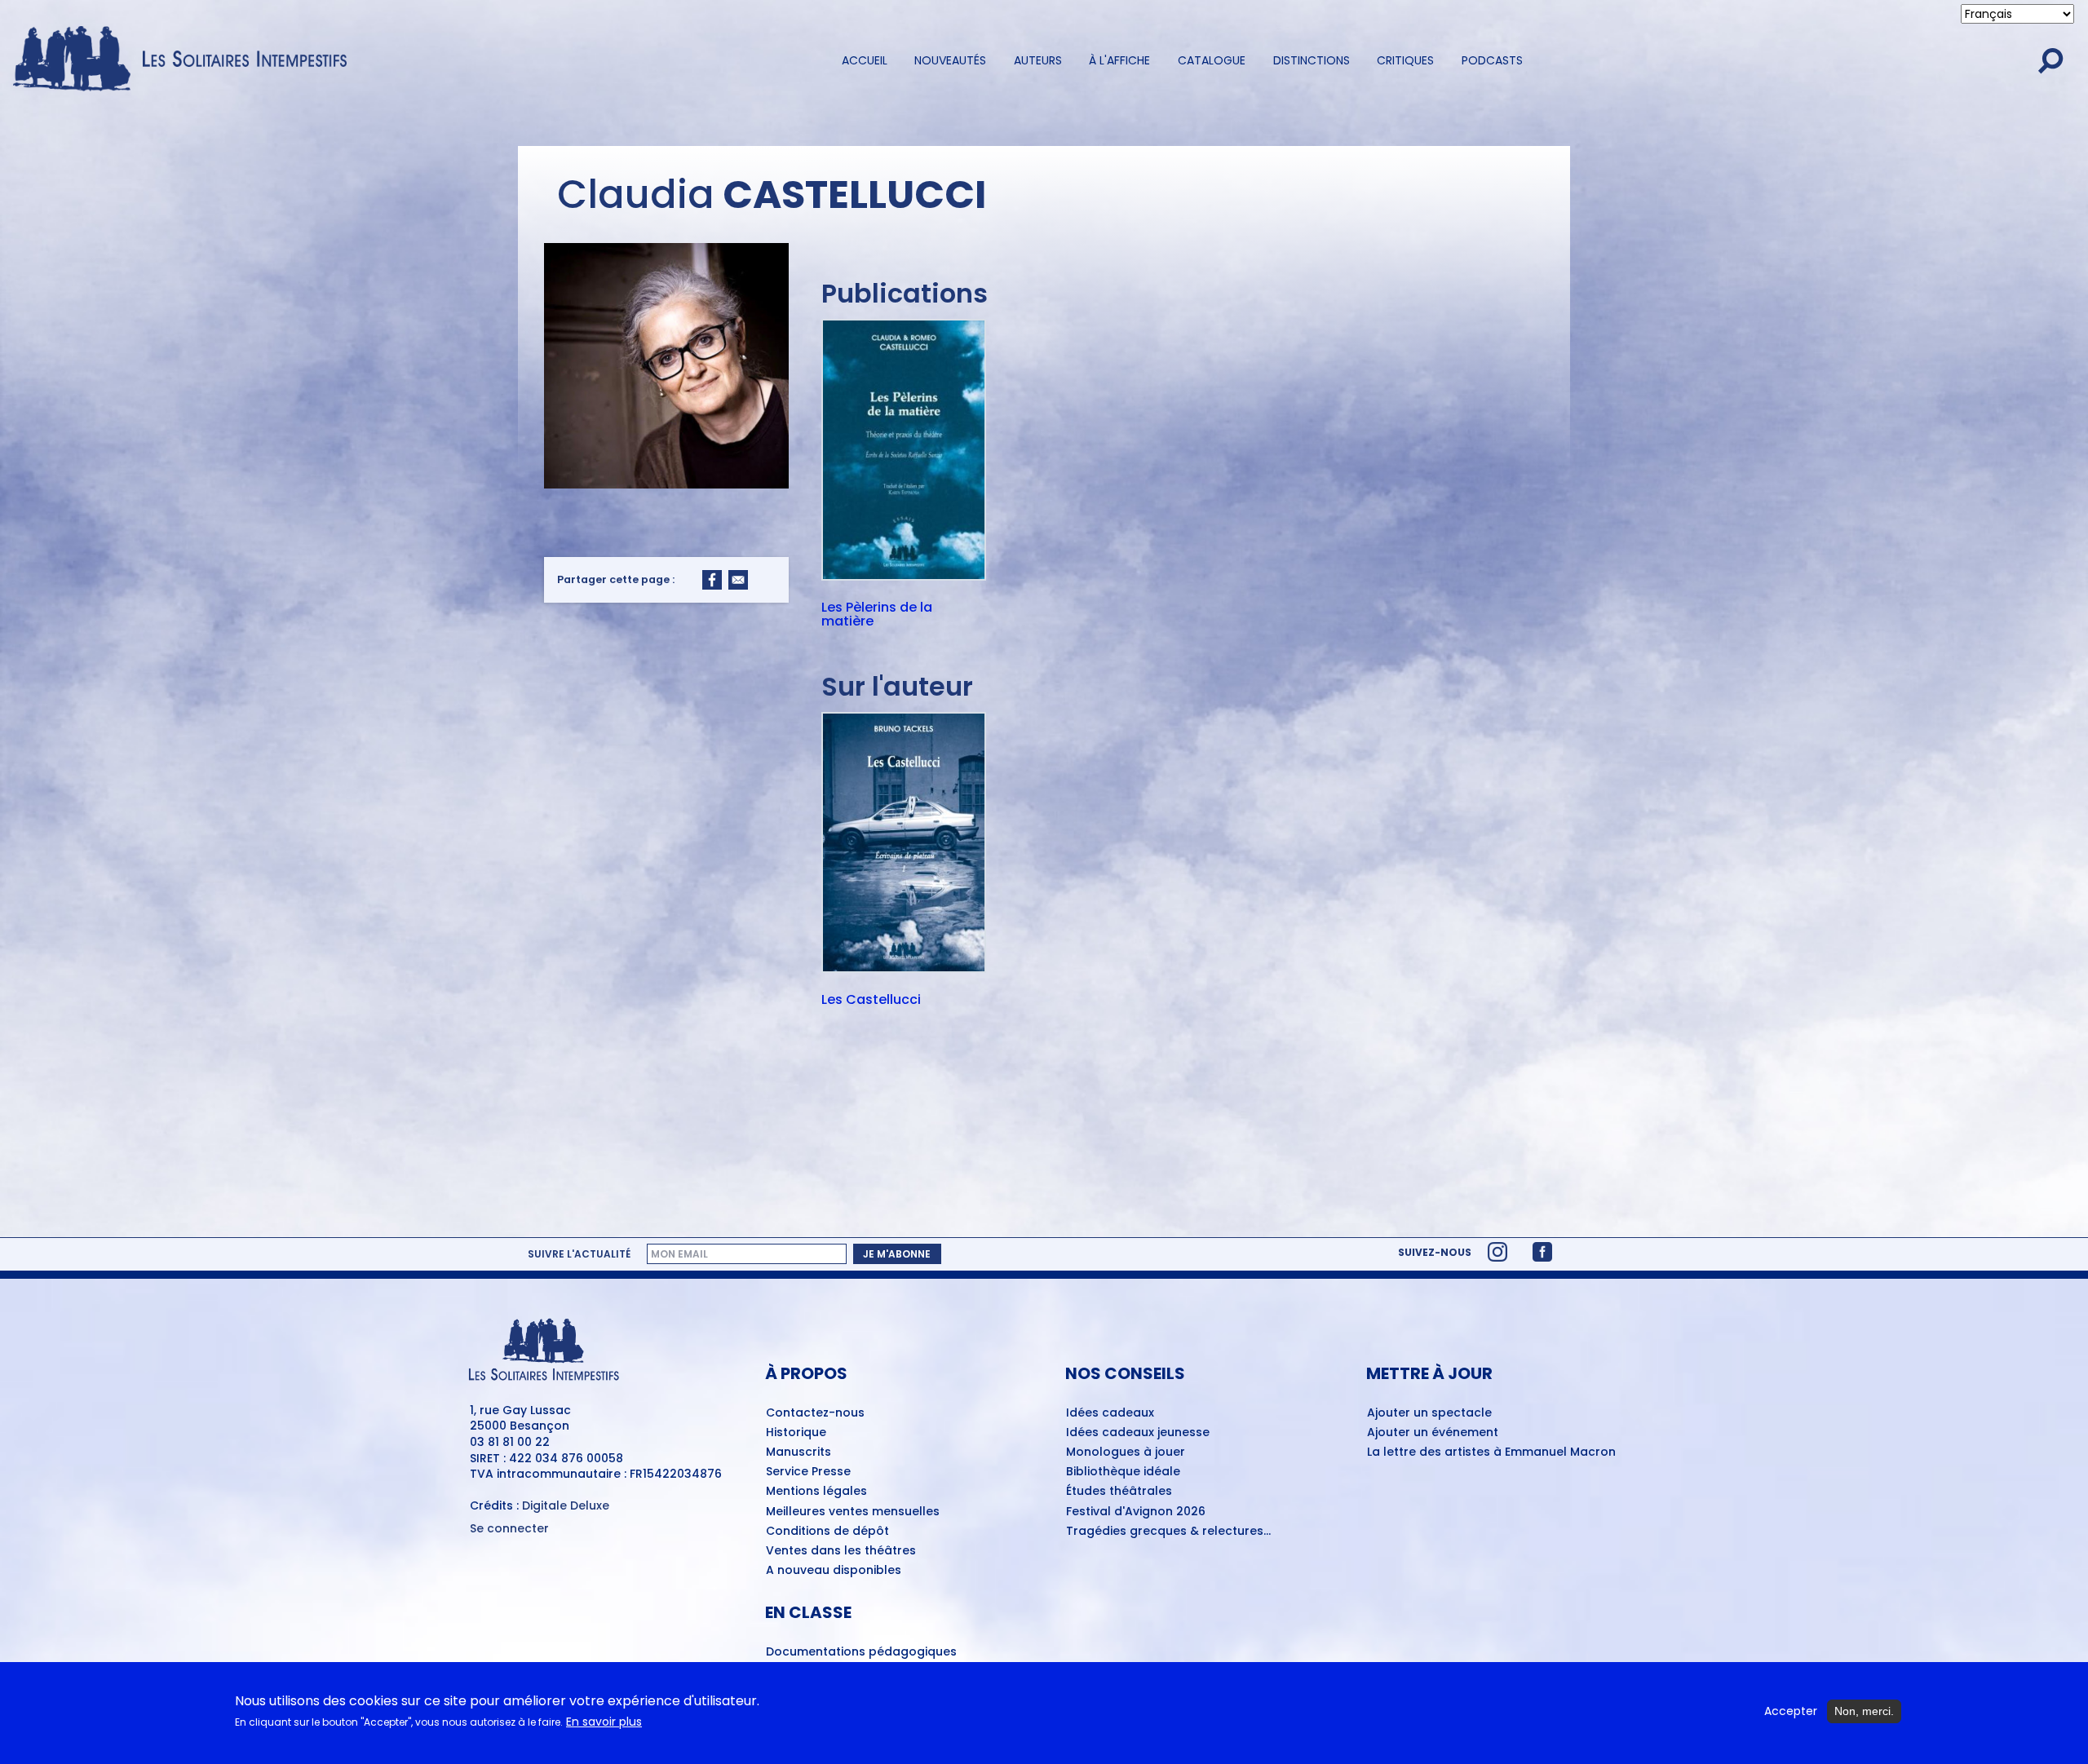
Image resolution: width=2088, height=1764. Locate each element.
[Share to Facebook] (712, 580)
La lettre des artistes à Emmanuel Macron (1491, 1452)
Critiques (1405, 60)
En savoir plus (604, 1723)
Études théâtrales (1119, 1492)
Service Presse (808, 1472)
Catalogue (1212, 60)
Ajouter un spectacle (1429, 1413)
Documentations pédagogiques (861, 1652)
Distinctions (1312, 60)
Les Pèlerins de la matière (877, 615)
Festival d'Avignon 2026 (1136, 1512)
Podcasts (1492, 60)
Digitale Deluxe (566, 1505)
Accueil (865, 60)
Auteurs (1038, 60)
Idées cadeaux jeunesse (1138, 1433)
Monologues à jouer (1126, 1452)
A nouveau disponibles (834, 1571)
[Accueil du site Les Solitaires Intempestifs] (186, 60)
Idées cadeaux (1110, 1413)
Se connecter (509, 1529)
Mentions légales (816, 1492)
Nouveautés (950, 60)
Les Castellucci (871, 1001)
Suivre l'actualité (579, 1253)
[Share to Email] (738, 580)
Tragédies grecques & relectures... (1168, 1532)
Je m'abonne (897, 1254)
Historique (796, 1433)
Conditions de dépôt (827, 1532)
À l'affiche (1119, 60)
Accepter (1791, 1711)
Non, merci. (1864, 1711)
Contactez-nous (815, 1413)
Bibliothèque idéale (1123, 1472)
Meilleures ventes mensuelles (853, 1512)
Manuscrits (798, 1452)
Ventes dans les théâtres (841, 1551)
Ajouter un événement (1433, 1433)
